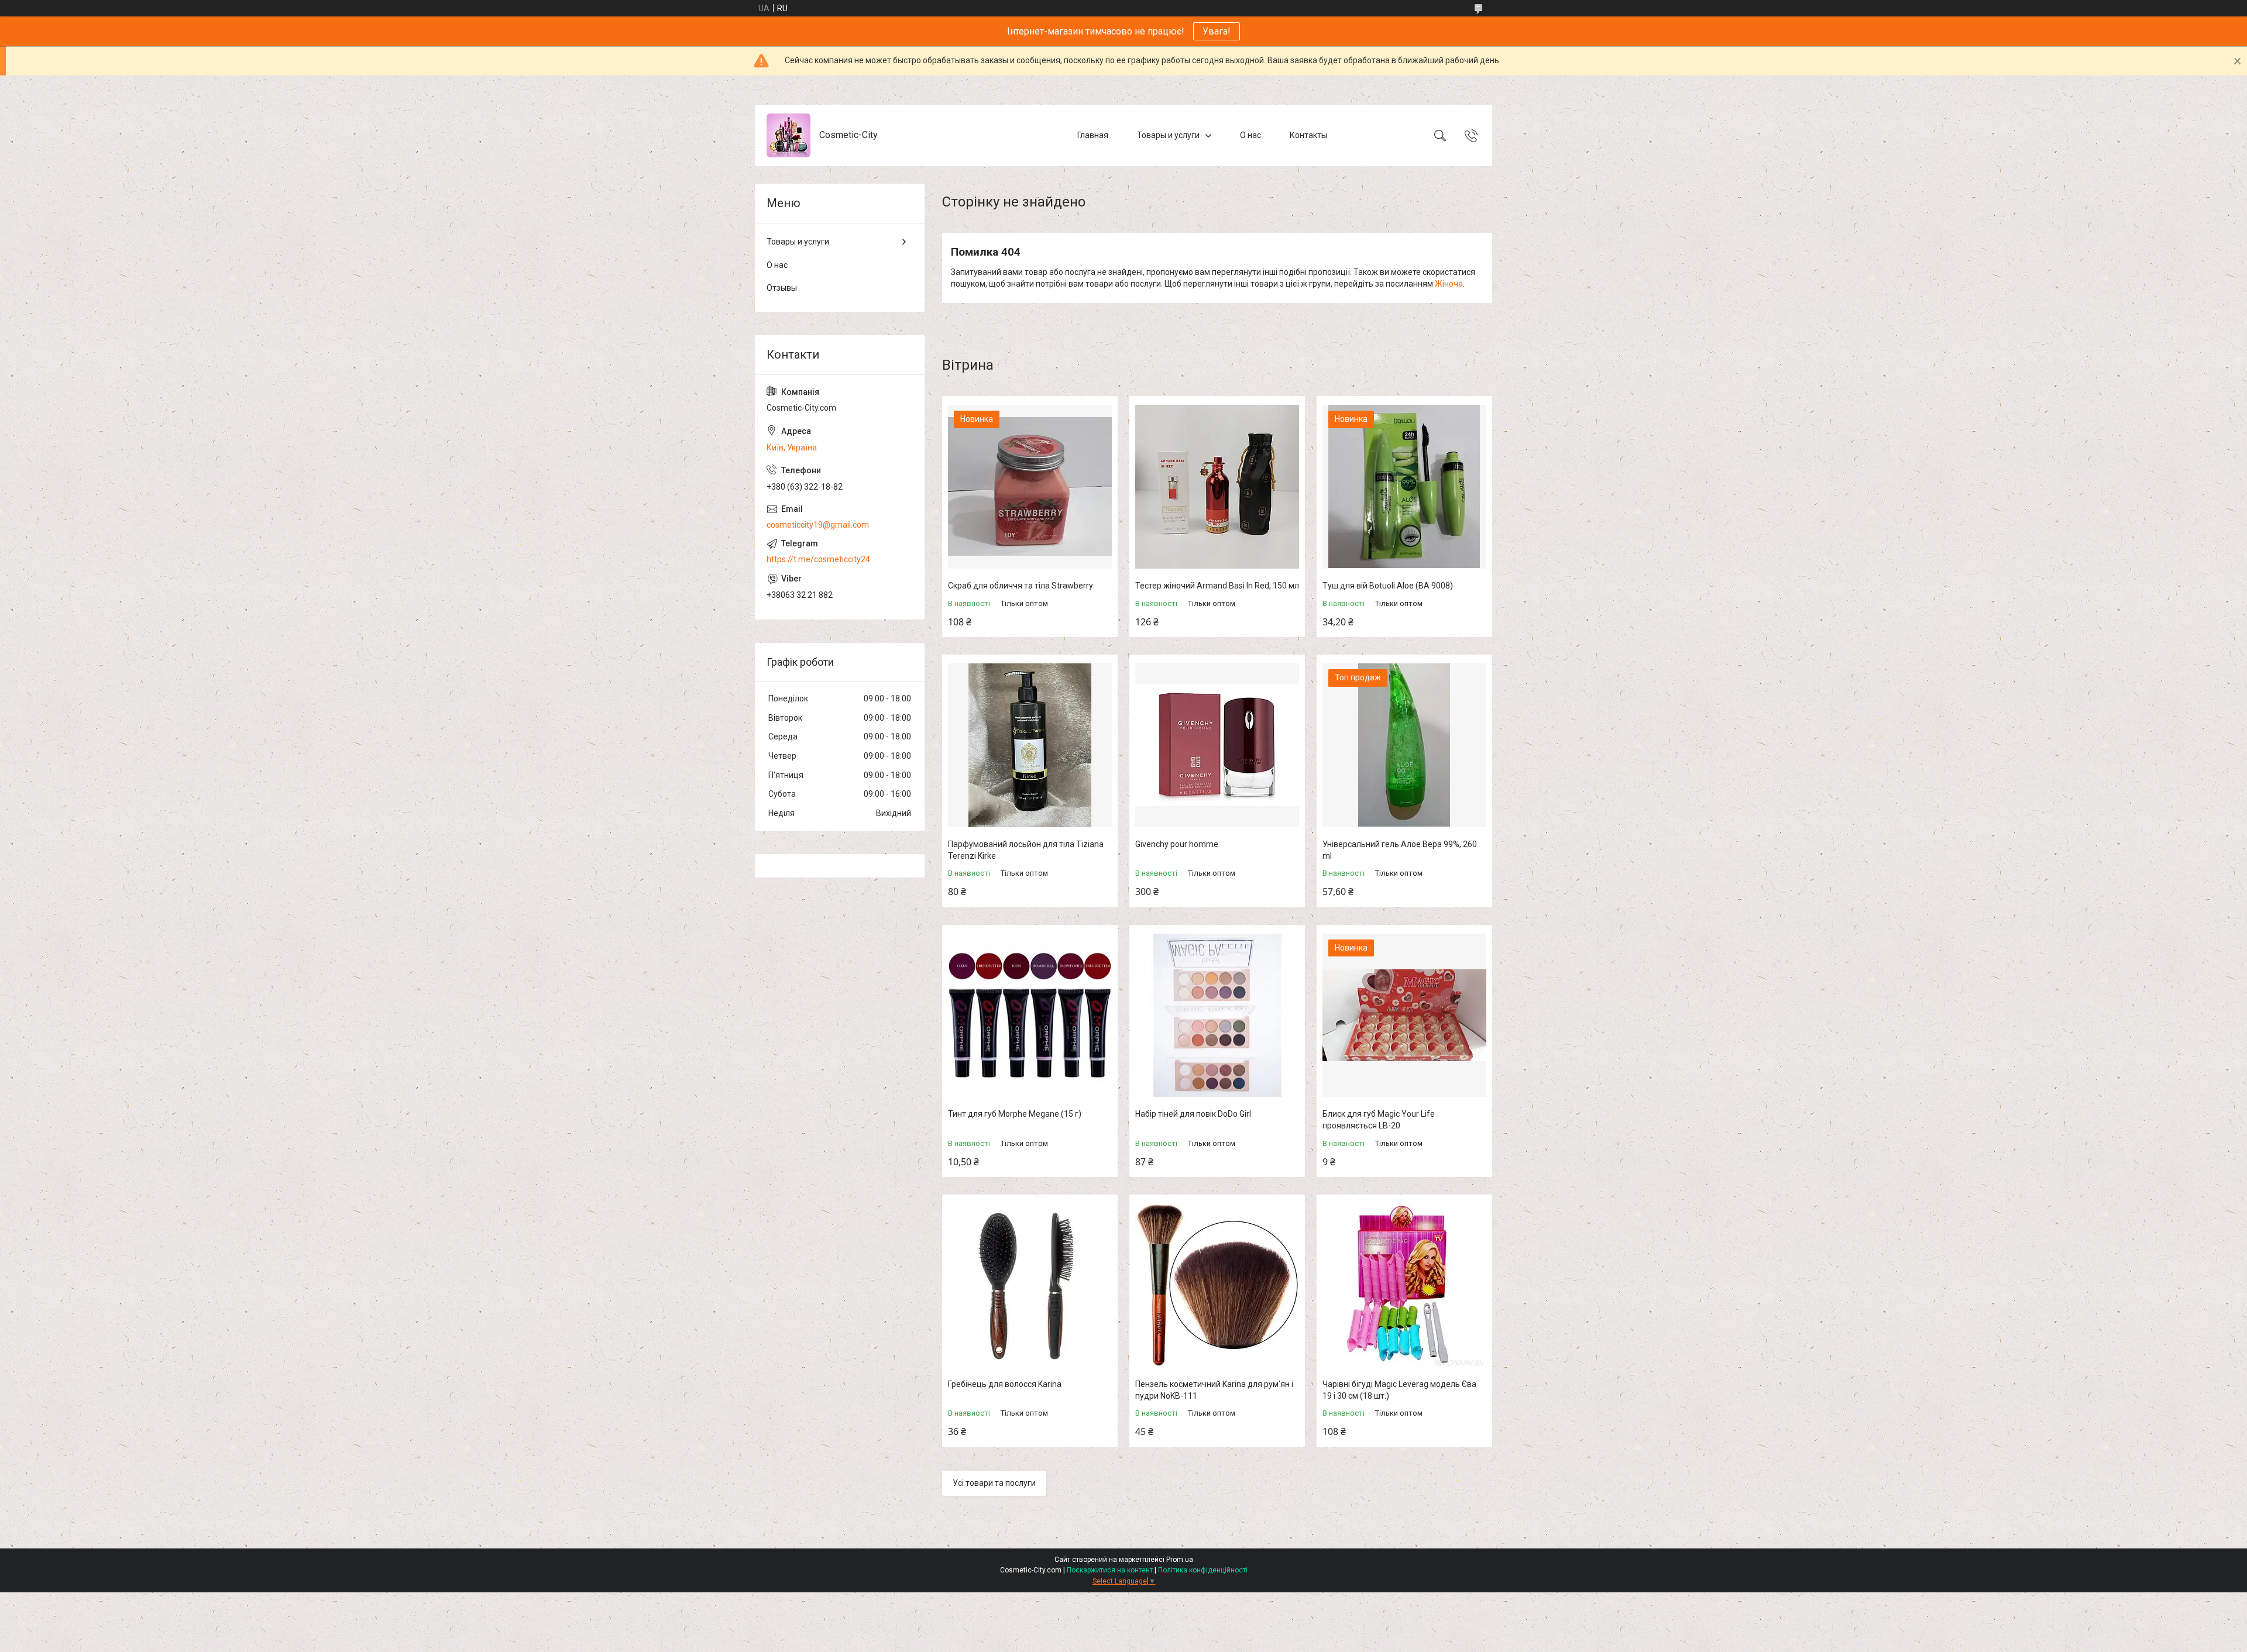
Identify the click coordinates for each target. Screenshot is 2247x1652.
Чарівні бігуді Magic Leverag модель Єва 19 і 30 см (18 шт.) (1399, 1390)
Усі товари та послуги (994, 1483)
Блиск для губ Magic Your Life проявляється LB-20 (1379, 1120)
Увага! (1217, 31)
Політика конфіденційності (1203, 1570)
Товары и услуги (1168, 135)
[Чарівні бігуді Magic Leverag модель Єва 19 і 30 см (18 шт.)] (1404, 1285)
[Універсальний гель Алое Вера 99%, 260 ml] (1404, 745)
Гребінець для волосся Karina (1005, 1384)
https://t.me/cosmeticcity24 (818, 559)
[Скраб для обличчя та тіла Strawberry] (1030, 487)
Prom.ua (1180, 1560)
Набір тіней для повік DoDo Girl (1193, 1114)
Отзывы (782, 288)
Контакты (1308, 135)
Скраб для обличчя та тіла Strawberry (1021, 586)
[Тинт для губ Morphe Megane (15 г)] (1030, 1016)
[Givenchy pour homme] (1217, 745)
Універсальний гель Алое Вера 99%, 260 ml (1400, 850)
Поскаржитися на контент (1110, 1570)
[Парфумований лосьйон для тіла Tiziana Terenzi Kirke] (1030, 745)
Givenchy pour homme (1177, 844)
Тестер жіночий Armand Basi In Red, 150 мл (1217, 586)
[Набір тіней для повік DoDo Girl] (1217, 1016)
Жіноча (1449, 284)
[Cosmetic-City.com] (788, 135)
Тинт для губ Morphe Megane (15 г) (1015, 1114)
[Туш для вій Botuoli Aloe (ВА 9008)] (1404, 487)
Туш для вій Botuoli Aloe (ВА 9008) (1388, 586)
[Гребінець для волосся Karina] (1030, 1285)
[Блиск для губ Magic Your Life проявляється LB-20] (1404, 1016)
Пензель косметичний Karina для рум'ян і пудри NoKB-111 (1214, 1390)
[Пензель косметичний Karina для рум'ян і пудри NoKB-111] (1217, 1285)
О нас (1250, 135)
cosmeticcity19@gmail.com (818, 525)
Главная (1093, 135)
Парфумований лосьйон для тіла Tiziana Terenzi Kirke (1026, 850)
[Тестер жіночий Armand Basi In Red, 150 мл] (1217, 487)
